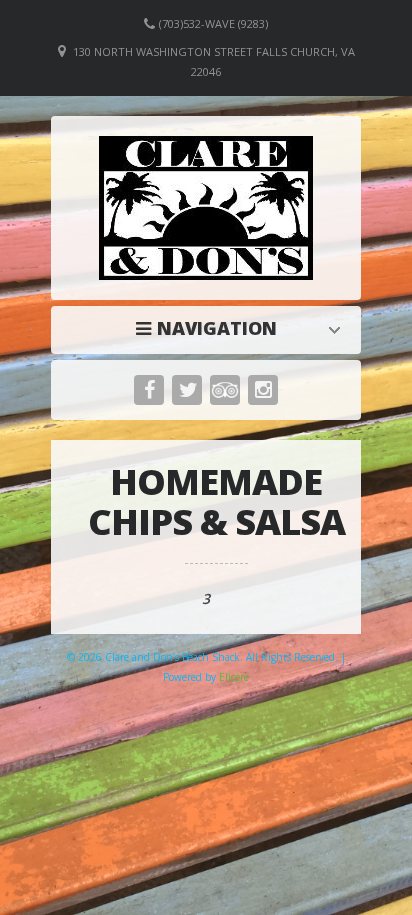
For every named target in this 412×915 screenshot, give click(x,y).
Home (211, 328)
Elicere (234, 677)
